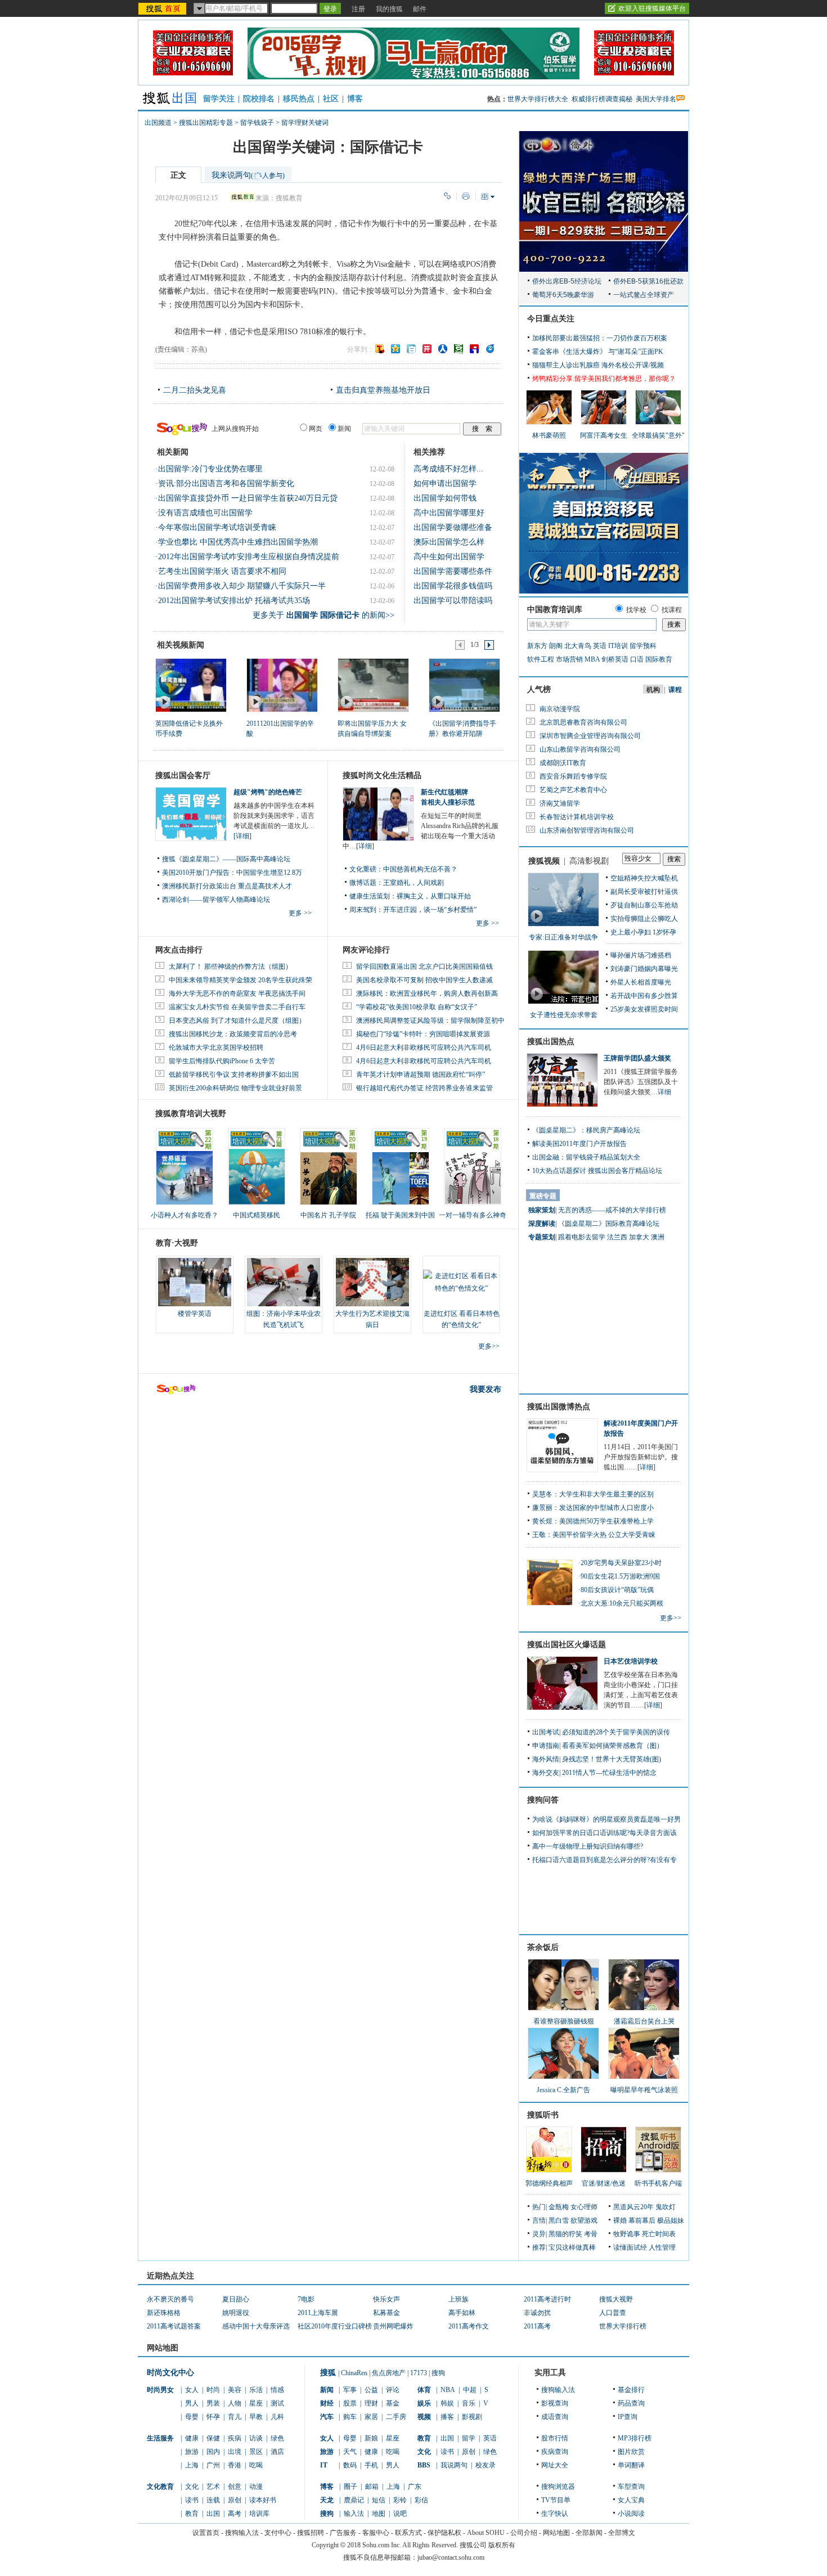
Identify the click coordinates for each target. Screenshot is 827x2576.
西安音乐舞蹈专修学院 (573, 776)
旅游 (192, 2452)
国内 (213, 2452)
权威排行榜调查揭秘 (602, 99)
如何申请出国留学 (445, 484)
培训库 (259, 2514)
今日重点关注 (551, 319)
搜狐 (328, 2373)
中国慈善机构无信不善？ (420, 869)
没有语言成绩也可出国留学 (205, 513)
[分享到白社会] (411, 349)
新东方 (537, 646)
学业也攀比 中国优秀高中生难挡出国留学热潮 (238, 542)
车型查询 (631, 2487)
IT (324, 2465)
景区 (256, 2452)
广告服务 (343, 2533)
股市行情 (555, 2438)
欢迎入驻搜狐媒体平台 (652, 8)
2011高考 (537, 2326)
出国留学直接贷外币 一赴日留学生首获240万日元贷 (248, 498)
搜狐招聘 (311, 2533)
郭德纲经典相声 (549, 2183)
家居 (371, 2417)
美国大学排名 (656, 99)
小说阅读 (631, 2514)
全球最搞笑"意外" (658, 435)
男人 (192, 2403)
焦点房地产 (389, 2373)
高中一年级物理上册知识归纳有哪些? (588, 1846)
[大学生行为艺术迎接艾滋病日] (372, 1282)
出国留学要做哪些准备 (453, 527)
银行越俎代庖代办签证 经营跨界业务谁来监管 (424, 1088)
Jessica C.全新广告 (563, 2090)
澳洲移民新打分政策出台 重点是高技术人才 (227, 886)
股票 (350, 2403)
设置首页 (206, 2533)
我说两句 (454, 2465)
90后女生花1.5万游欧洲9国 (620, 1576)
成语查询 (555, 2417)
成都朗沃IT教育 (563, 763)
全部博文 (622, 2533)
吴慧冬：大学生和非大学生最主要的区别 (593, 1494)
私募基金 (386, 2313)
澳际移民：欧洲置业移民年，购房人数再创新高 (427, 993)
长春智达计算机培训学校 (577, 817)
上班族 (459, 2299)
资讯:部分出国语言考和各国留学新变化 (226, 484)
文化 (192, 2487)
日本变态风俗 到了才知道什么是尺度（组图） (237, 1020)
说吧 (400, 2514)
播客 (447, 2417)
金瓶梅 (559, 2207)
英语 (600, 646)
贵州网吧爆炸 (393, 2326)
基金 (393, 2403)
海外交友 (546, 1773)
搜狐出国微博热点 (559, 1407)
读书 (192, 2500)
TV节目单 (556, 2500)
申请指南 (546, 1746)
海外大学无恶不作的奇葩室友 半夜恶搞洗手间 (237, 993)
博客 (355, 99)
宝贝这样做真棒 (572, 2247)
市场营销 (569, 659)
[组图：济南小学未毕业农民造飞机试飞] (284, 1282)
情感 (277, 2390)
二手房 (396, 2417)
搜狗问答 (543, 1800)
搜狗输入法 (558, 2390)
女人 (192, 2390)
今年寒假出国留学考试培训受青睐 (217, 527)
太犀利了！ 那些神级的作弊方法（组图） (230, 966)
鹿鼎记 (354, 2500)
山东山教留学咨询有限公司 (580, 749)
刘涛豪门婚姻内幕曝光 (644, 969)
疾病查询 (555, 2452)
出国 (213, 2514)
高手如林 (462, 2313)
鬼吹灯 (666, 2207)
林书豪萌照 (549, 435)
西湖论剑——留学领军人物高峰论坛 (216, 900)
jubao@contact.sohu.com (451, 2557)
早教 (256, 2417)
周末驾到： (366, 910)
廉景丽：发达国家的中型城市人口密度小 (593, 1508)
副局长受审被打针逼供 (644, 892)
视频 (424, 2417)
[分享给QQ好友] (395, 349)
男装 (213, 2403)
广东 (415, 2487)
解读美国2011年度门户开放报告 (579, 1144)
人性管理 (662, 2247)
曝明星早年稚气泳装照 (644, 2090)
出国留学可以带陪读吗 (453, 601)
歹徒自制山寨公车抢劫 (644, 905)
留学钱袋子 (257, 123)
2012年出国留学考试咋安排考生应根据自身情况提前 (249, 557)
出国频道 (158, 123)
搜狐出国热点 (551, 1042)
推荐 (539, 2247)
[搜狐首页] (163, 8)
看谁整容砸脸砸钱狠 (564, 2021)
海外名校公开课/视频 (633, 365)
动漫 (256, 2487)
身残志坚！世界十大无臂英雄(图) (612, 1759)
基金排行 (631, 2390)
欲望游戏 (584, 2220)
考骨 (591, 2234)
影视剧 (472, 2417)
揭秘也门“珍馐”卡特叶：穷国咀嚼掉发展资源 (423, 1034)
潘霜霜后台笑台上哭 (644, 2021)
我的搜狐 (389, 9)
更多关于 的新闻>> (323, 615)
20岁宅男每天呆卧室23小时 (621, 1563)
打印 (466, 196)
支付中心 (278, 2533)
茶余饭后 (543, 1947)
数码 (350, 2465)
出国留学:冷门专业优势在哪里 (210, 469)
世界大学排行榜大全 (538, 99)
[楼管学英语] (195, 1282)
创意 (235, 2487)
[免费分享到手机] (490, 349)
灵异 (539, 2234)
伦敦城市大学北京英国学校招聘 (216, 1048)
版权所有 (502, 2545)
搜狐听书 (543, 2115)
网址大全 (555, 2465)
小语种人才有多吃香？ (185, 1215)
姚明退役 (236, 2313)
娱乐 (424, 2403)
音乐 (469, 2403)
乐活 (256, 2390)
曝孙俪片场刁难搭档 (641, 955)
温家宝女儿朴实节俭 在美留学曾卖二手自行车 (237, 1007)
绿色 (277, 2438)
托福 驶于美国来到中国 (400, 1215)
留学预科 (643, 646)
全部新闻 (589, 2533)
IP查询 (628, 2417)
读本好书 (263, 2500)
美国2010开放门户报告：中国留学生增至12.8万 (232, 873)
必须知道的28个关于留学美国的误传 (616, 1732)
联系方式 (408, 2533)
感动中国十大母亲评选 (256, 2326)
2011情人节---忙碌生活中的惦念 (609, 1773)
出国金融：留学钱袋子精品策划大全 (586, 1157)
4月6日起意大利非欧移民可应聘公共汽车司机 (424, 1048)
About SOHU (486, 2533)
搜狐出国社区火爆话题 (567, 1645)
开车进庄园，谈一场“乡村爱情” (430, 910)
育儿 (235, 2417)
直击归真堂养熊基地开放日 (383, 390)
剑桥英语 (615, 659)
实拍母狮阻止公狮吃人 (644, 919)
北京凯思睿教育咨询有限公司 (583, 722)
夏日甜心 (236, 2299)
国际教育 (659, 659)
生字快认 (555, 2514)
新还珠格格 (164, 2313)
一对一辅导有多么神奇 (473, 1215)
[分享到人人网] (443, 349)
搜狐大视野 (616, 2299)
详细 (365, 846)
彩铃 (400, 2500)
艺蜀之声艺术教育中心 (573, 790)
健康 (192, 2438)
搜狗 (438, 2373)
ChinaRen (354, 2373)
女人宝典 (631, 2500)
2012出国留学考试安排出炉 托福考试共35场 (234, 601)
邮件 (420, 9)
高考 (235, 2514)
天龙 (327, 2500)
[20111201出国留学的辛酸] (282, 685)
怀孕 (213, 2417)
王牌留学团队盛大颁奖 (637, 1058)
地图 (379, 2514)
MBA (592, 659)
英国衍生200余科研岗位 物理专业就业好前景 (235, 1088)
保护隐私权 (444, 2533)
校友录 (486, 2465)
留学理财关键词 (305, 123)
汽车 (327, 2417)
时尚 (213, 2390)
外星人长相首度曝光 (641, 982)
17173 (419, 2373)
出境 (235, 2452)
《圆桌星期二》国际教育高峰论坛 (609, 1224)
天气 (350, 2452)
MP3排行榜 (635, 2438)
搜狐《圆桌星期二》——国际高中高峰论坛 (226, 859)
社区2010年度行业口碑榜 (335, 2326)
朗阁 (556, 646)
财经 (327, 2403)
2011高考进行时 (547, 2299)
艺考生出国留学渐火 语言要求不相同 (222, 571)
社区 (331, 99)
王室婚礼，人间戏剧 (414, 883)
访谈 (256, 2438)
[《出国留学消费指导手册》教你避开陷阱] (464, 685)
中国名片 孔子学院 (328, 1215)
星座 (256, 2403)
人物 (235, 2403)
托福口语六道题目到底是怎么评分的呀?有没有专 (604, 1860)
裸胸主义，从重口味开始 (434, 896)
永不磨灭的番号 (170, 2299)
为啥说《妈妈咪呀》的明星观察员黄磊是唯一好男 (606, 1819)
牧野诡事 (627, 2234)
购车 (350, 2417)
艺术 (213, 2487)
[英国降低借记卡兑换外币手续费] (190, 685)
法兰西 (617, 1237)
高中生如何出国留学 (449, 557)
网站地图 (556, 2533)
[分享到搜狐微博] (380, 349)
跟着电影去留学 (582, 1237)
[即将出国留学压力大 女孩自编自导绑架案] (373, 685)
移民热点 (299, 99)
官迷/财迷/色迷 (604, 2183)
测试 (277, 2403)
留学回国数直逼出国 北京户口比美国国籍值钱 (424, 966)
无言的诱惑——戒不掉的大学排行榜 (612, 1210)
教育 (192, 2514)
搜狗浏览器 (558, 2487)
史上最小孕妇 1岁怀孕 (643, 932)
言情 (539, 2220)
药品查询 (631, 2403)
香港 (235, 2465)
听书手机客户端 (658, 2183)
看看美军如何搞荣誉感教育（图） (613, 1746)
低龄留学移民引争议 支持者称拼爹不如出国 (234, 1075)
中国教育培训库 (555, 610)
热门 (539, 2207)
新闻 (327, 2390)
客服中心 (376, 2533)
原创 (235, 2500)
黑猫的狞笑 (565, 2234)
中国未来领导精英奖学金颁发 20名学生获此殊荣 (241, 980)
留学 (469, 2438)
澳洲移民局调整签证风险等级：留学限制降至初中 (430, 1020)
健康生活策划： (373, 896)
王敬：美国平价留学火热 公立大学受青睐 (594, 1535)
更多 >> (300, 913)
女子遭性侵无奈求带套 (564, 1015)
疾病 (235, 2438)
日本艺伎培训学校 (631, 1661)
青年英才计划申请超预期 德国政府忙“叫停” (421, 1075)
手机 (371, 2465)
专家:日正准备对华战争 (563, 937)
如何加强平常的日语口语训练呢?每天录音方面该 (604, 1833)
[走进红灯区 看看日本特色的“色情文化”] (461, 1282)
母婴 (192, 2417)
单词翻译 (631, 2465)
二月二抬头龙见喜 (195, 390)
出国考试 (546, 1732)
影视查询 (555, 2403)
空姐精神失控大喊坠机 (644, 878)
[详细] (242, 836)
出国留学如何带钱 (445, 498)
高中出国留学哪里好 (449, 513)
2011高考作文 (469, 2326)
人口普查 (613, 2313)
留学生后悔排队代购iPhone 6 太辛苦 (222, 1061)
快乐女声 (386, 2299)
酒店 (277, 2452)
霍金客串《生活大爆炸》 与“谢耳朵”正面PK (598, 352)
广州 (213, 2465)
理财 (371, 2403)
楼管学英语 (195, 1314)
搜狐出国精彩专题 (206, 123)
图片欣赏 (631, 2452)
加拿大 (639, 1237)
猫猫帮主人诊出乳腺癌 (566, 365)
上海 (192, 2465)
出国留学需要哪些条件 (453, 571)
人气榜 (539, 689)
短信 (379, 2500)
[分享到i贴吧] (474, 349)
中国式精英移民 (257, 1215)
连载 (213, 2500)
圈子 (350, 2487)
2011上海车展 (318, 2313)
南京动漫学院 (560, 709)
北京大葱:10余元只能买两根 (622, 1603)
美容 (235, 2390)
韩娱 (447, 2403)
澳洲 (658, 1237)
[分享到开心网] (427, 349)
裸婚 (620, 2220)
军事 (350, 2390)
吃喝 (256, 2465)
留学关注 (219, 99)
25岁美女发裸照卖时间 (644, 1009)
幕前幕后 (642, 2220)
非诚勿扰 (537, 2313)
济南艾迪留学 (560, 803)
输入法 (354, 2514)
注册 (358, 9)
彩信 (421, 2500)
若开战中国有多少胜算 (644, 996)
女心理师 (584, 2207)
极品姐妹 (671, 2220)
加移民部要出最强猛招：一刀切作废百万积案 (600, 338)
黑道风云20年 (633, 2207)
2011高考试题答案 (174, 2326)
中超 (470, 2390)
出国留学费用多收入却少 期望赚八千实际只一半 (242, 586)
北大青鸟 (578, 646)
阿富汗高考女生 (604, 435)
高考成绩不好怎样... (448, 469)
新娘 (371, 2438)
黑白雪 (559, 2220)
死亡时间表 (659, 2234)
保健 (213, 2438)
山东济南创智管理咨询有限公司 (587, 830)
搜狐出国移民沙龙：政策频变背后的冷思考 (233, 1034)
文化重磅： (366, 869)
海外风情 (546, 1759)
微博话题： (366, 883)
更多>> (489, 1346)
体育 (424, 2390)
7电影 (306, 2299)
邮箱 (372, 2487)
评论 (393, 2390)
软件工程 (541, 659)
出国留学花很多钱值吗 (453, 586)
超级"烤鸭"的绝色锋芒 (268, 792)
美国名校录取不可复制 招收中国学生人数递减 (424, 980)
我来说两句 (248, 175)
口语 (637, 659)
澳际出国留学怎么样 (449, 542)
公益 (371, 2390)
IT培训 (618, 646)
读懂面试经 (630, 2247)
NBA (448, 2390)
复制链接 (447, 196)
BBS (424, 2465)
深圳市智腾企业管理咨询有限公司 (590, 736)
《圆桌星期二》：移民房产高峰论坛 (586, 1130)
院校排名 (259, 99)
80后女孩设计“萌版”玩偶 (617, 1590)
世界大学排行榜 (623, 2326)
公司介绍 (524, 2533)
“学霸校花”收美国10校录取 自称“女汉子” (417, 1007)
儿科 (277, 2417)
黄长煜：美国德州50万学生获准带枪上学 (593, 1521)
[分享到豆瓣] (459, 349)
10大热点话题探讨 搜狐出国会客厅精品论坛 (597, 1171)
